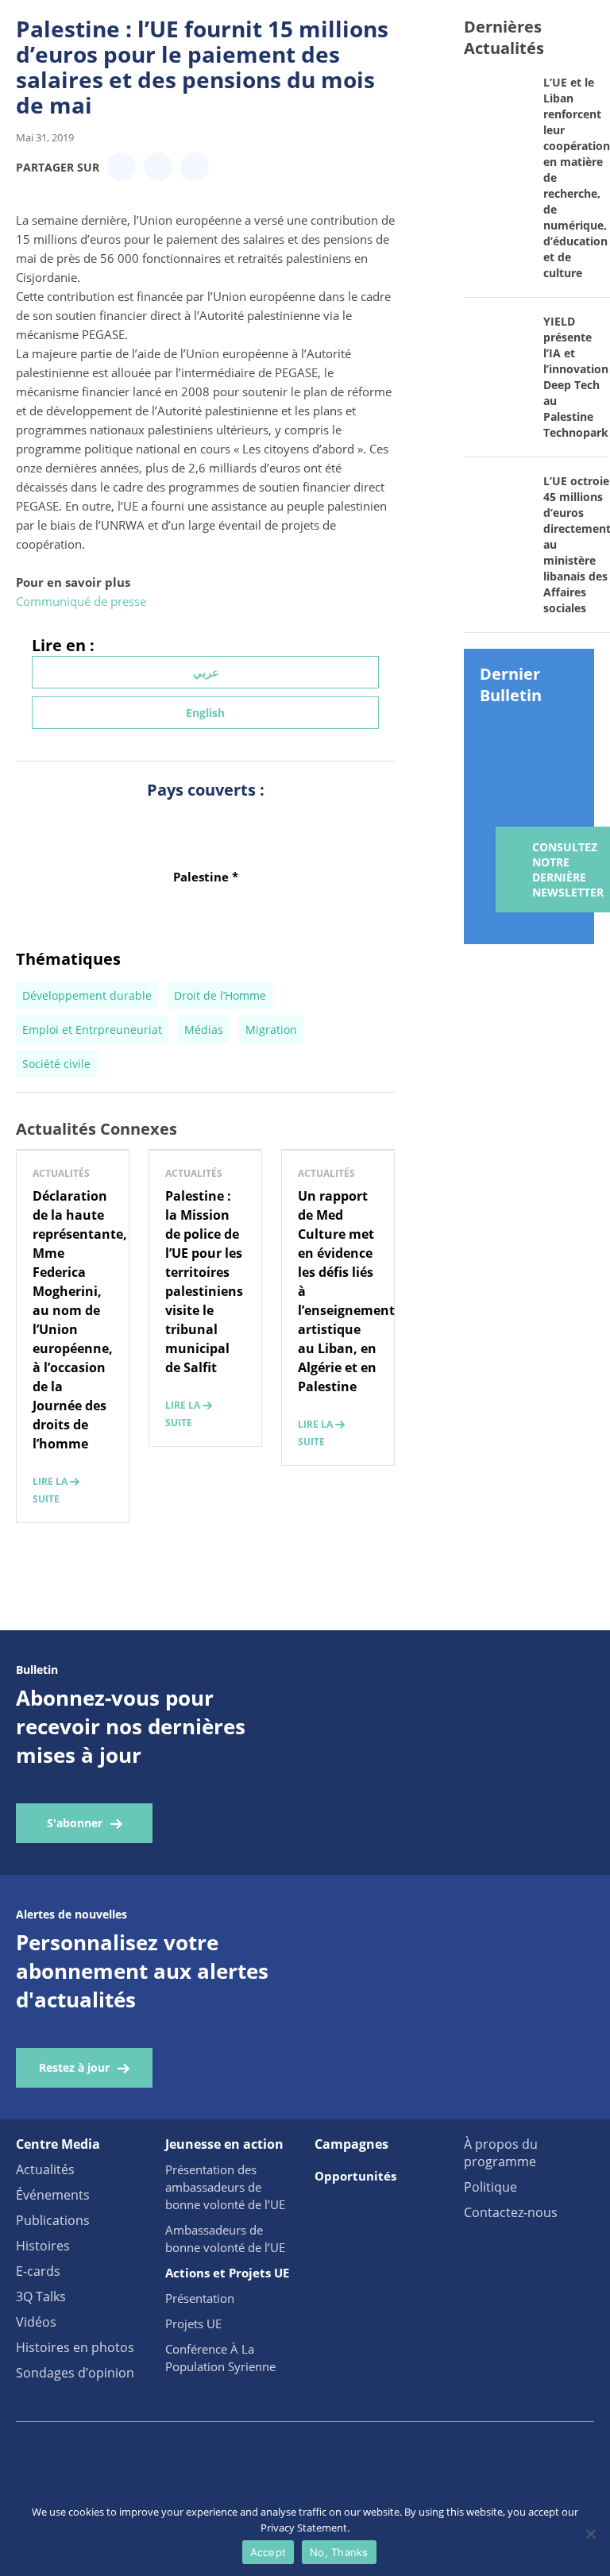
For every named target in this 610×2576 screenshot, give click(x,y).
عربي (206, 672)
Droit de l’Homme (220, 995)
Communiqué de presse (81, 601)
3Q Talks (41, 2296)
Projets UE (193, 2323)
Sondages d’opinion (75, 2373)
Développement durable (87, 995)
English (205, 713)
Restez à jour (74, 2067)
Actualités (45, 2169)
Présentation (200, 2298)
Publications (53, 2220)
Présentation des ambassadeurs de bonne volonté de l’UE (225, 2187)
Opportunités (355, 2176)
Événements (53, 2195)
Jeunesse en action (224, 2144)
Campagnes (351, 2144)
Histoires (43, 2246)
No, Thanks (339, 2552)
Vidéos (36, 2322)
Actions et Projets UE (227, 2273)
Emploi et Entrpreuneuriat (92, 1030)
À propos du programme (501, 2153)
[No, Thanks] (590, 2534)
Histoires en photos (75, 2347)
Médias (204, 1030)
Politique (490, 2187)
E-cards (38, 2271)
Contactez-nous (511, 2212)
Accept (268, 2552)
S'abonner (75, 1823)
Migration (271, 1030)
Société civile (56, 1064)
